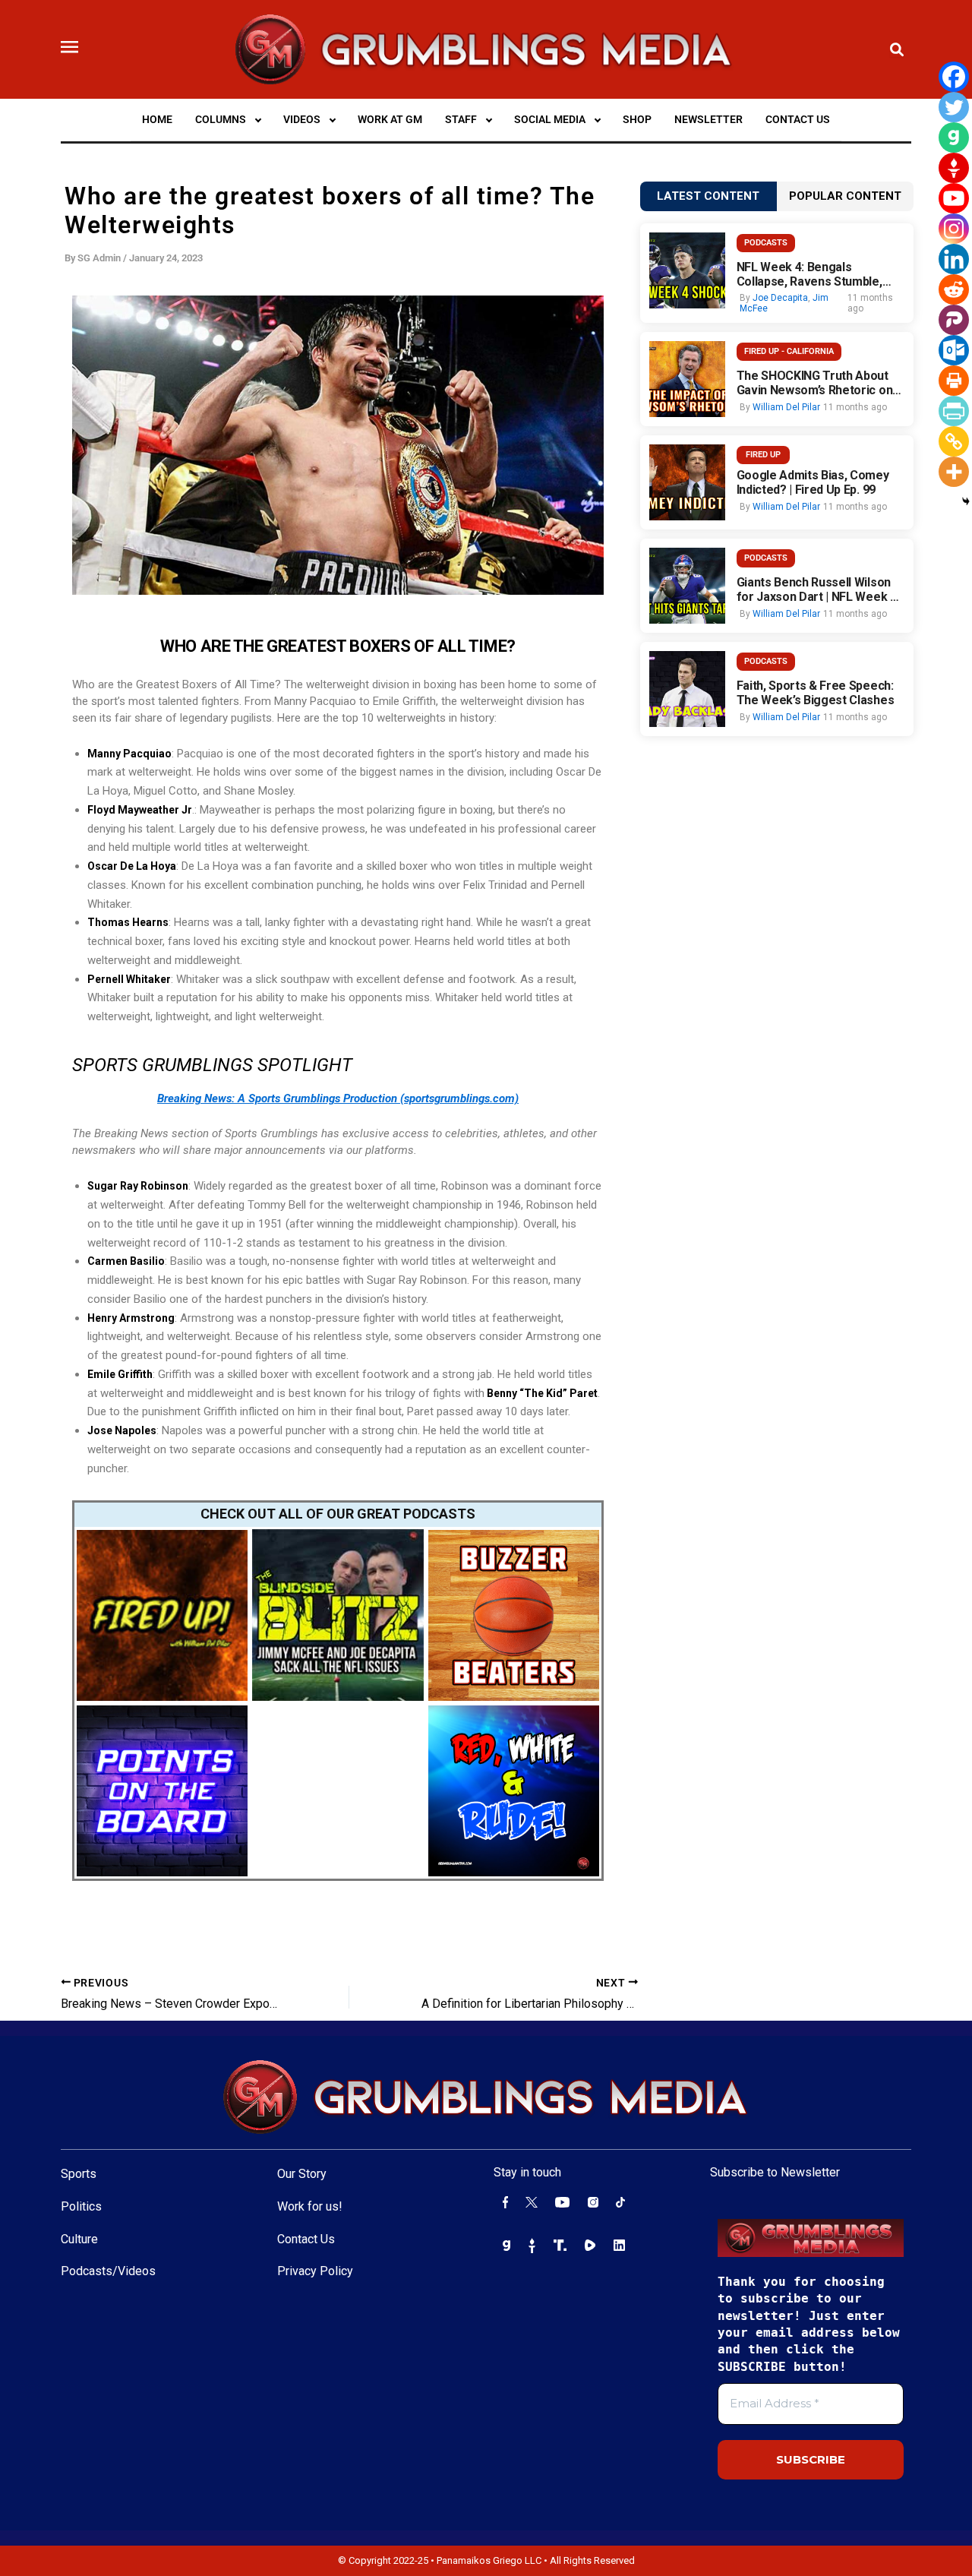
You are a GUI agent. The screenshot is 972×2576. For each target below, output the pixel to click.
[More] (954, 472)
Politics (81, 2206)
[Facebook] (954, 77)
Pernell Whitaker (129, 979)
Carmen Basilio (126, 1261)
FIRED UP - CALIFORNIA (789, 351)
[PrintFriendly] (954, 411)
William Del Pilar (786, 407)
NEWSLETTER (708, 119)
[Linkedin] (954, 259)
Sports (79, 2174)
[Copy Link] (954, 441)
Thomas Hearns (128, 922)
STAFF (461, 119)
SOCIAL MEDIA (550, 119)
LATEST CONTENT (708, 196)
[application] (258, 119)
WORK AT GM (390, 119)
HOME (157, 119)
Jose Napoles (122, 1430)
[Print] (954, 381)
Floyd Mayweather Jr (140, 810)
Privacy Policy (315, 2271)
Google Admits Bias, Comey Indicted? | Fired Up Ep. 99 (813, 482)
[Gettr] (954, 168)
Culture (79, 2239)
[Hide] (966, 501)
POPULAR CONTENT (845, 196)
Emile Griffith (120, 1374)
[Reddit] (954, 289)
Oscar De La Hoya (132, 866)
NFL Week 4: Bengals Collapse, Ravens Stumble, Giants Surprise (809, 274)
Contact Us (306, 2239)
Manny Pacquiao (129, 754)
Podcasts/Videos (108, 2271)
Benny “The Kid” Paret (541, 1393)
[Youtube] (954, 198)
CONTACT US (798, 119)
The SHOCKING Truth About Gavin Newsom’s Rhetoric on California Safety (815, 383)
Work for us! (310, 2206)
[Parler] (954, 320)
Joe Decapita (780, 298)
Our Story (302, 2174)
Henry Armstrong (131, 1318)
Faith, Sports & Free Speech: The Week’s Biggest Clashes (816, 693)
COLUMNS (221, 119)
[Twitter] (954, 107)
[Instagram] (954, 229)
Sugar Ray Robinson (138, 1186)
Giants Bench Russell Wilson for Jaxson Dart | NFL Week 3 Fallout (817, 589)
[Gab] (954, 137)
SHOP (637, 119)
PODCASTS (766, 243)
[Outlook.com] (954, 350)
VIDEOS (302, 119)
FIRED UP (763, 455)
